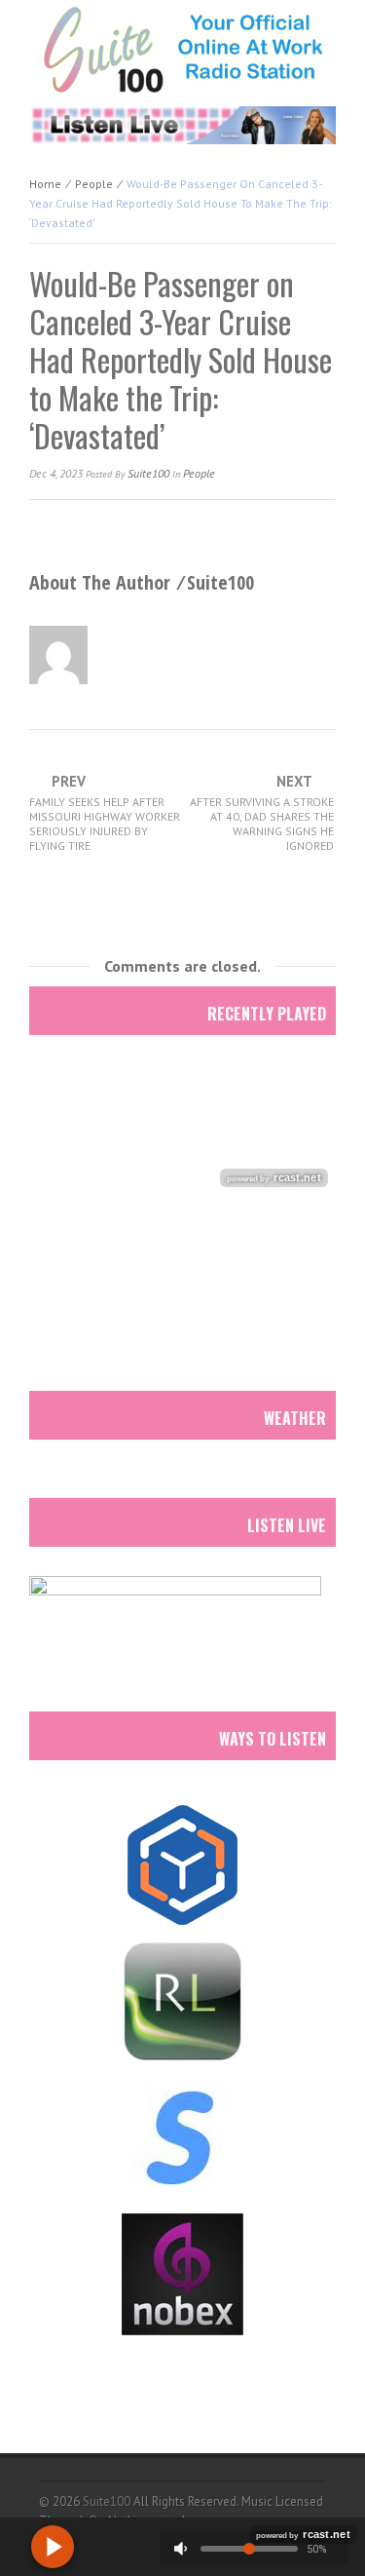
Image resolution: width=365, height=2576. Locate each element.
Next (262, 813)
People (94, 184)
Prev (105, 813)
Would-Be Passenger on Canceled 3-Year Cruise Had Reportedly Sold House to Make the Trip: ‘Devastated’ (181, 359)
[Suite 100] (182, 49)
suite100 (148, 473)
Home (45, 184)
